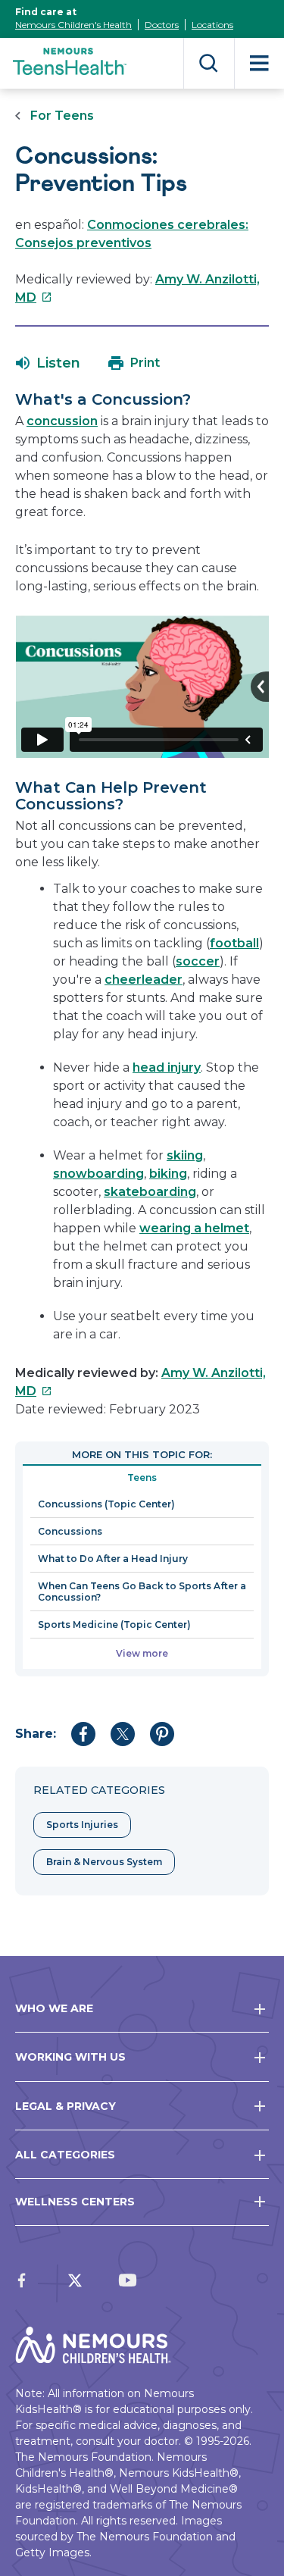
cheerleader (144, 980)
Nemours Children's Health (73, 25)
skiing (185, 1155)
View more (142, 1653)
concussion (62, 421)
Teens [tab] (142, 1477)
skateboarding (150, 1192)
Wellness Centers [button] (75, 2202)
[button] (48, 363)
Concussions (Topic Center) (106, 1504)
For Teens (62, 116)
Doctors (162, 25)
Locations (212, 25)
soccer (198, 961)
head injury (167, 1067)
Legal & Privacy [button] (66, 2106)
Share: (36, 1734)
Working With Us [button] (70, 2057)
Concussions (70, 1531)
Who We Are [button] (54, 2008)
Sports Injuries (82, 1825)
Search (209, 63)
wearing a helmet (194, 1228)
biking (168, 1174)
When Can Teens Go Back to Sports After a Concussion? (142, 1592)
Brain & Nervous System (104, 1862)
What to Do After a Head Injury (113, 1559)
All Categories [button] (65, 2155)
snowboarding (98, 1174)
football (234, 943)
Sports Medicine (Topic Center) (114, 1624)
